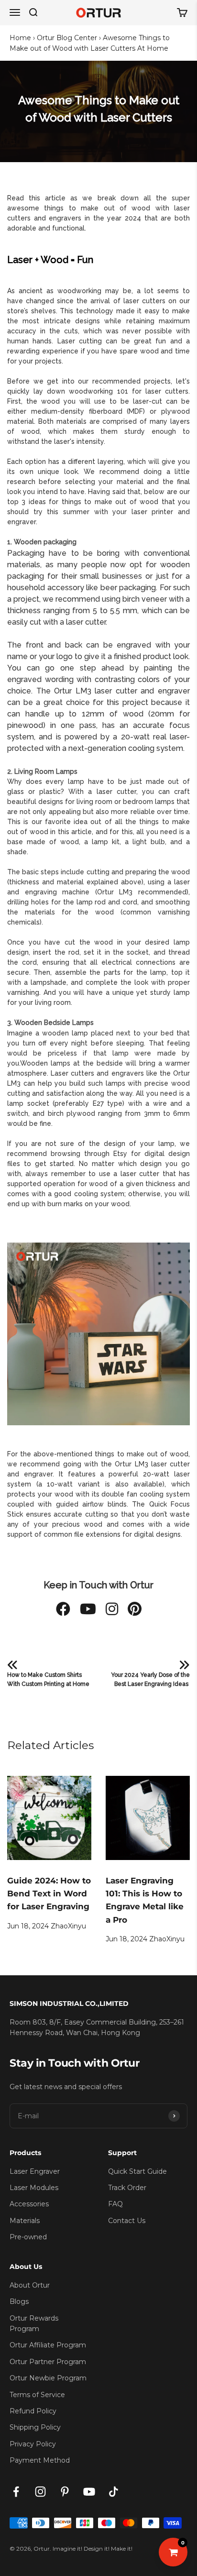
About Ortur (30, 2285)
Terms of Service (37, 2395)
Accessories (29, 2204)
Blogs (19, 2301)
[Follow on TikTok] (114, 2492)
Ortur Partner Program (48, 2362)
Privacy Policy (33, 2444)
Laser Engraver (35, 2171)
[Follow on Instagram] (40, 2492)
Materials (25, 2221)
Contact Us (127, 2221)
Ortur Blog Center (67, 38)
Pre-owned (28, 2237)
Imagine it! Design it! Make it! (93, 2548)
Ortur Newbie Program (48, 2378)
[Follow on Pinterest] (65, 2492)
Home (20, 38)
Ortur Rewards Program (34, 2323)
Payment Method (40, 2460)
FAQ (115, 2204)
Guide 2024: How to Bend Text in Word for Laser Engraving (49, 1893)
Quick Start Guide (137, 2171)
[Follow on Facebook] (16, 2492)
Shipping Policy (35, 2427)
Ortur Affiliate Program (48, 2345)
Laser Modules (34, 2188)
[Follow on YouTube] (89, 2492)
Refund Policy (33, 2411)
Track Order (127, 2188)
